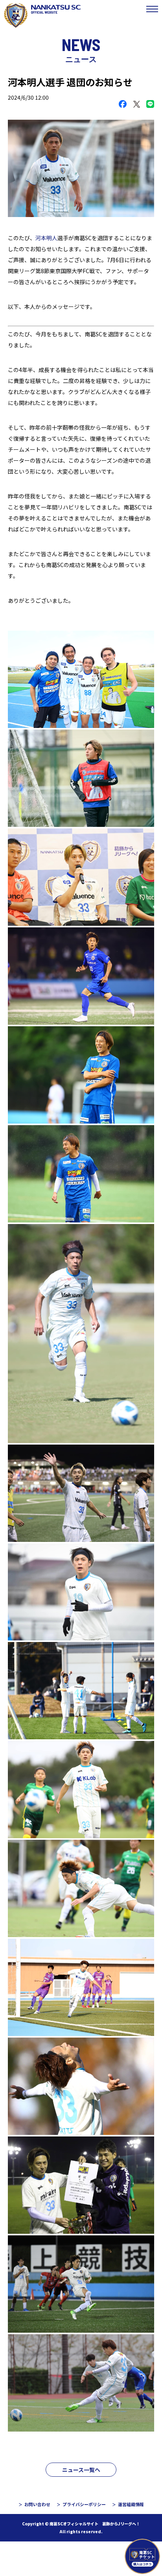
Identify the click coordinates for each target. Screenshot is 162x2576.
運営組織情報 (131, 2504)
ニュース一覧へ (81, 2470)
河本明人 (46, 238)
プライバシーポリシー (84, 2504)
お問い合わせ (37, 2504)
